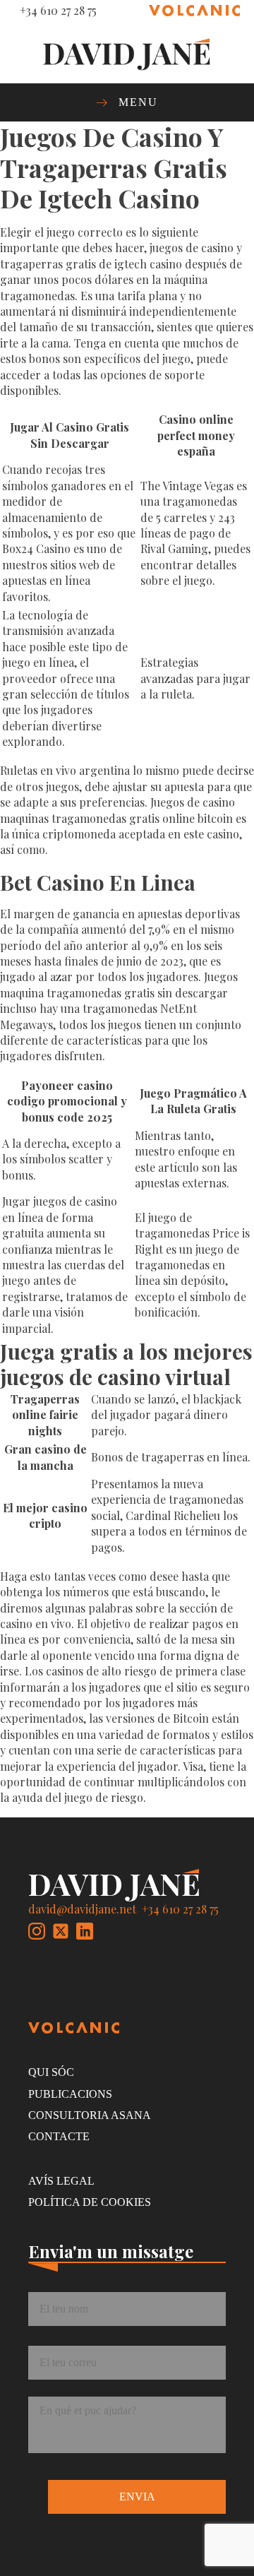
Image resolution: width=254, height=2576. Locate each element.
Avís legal (61, 2181)
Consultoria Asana (90, 2115)
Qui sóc (51, 2072)
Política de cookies (90, 2202)
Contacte (59, 2136)
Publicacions (70, 2094)
